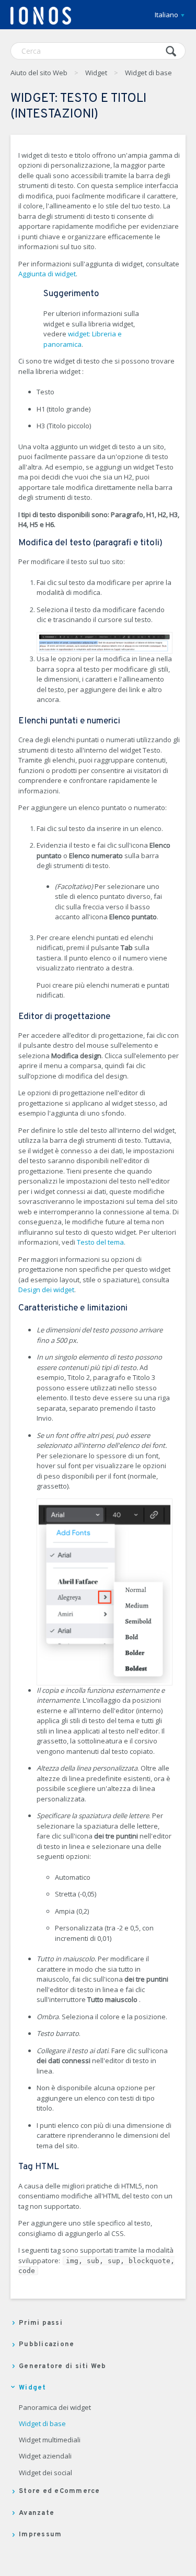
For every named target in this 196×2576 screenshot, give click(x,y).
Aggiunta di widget (47, 274)
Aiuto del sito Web (39, 73)
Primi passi (41, 2323)
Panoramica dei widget (55, 2408)
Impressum (40, 2535)
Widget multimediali (50, 2440)
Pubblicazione (47, 2345)
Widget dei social (45, 2473)
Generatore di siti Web (63, 2367)
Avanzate (37, 2513)
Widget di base (148, 73)
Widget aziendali (45, 2456)
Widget (96, 73)
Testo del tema (100, 1242)
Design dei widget (46, 1290)
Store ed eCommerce (60, 2491)
